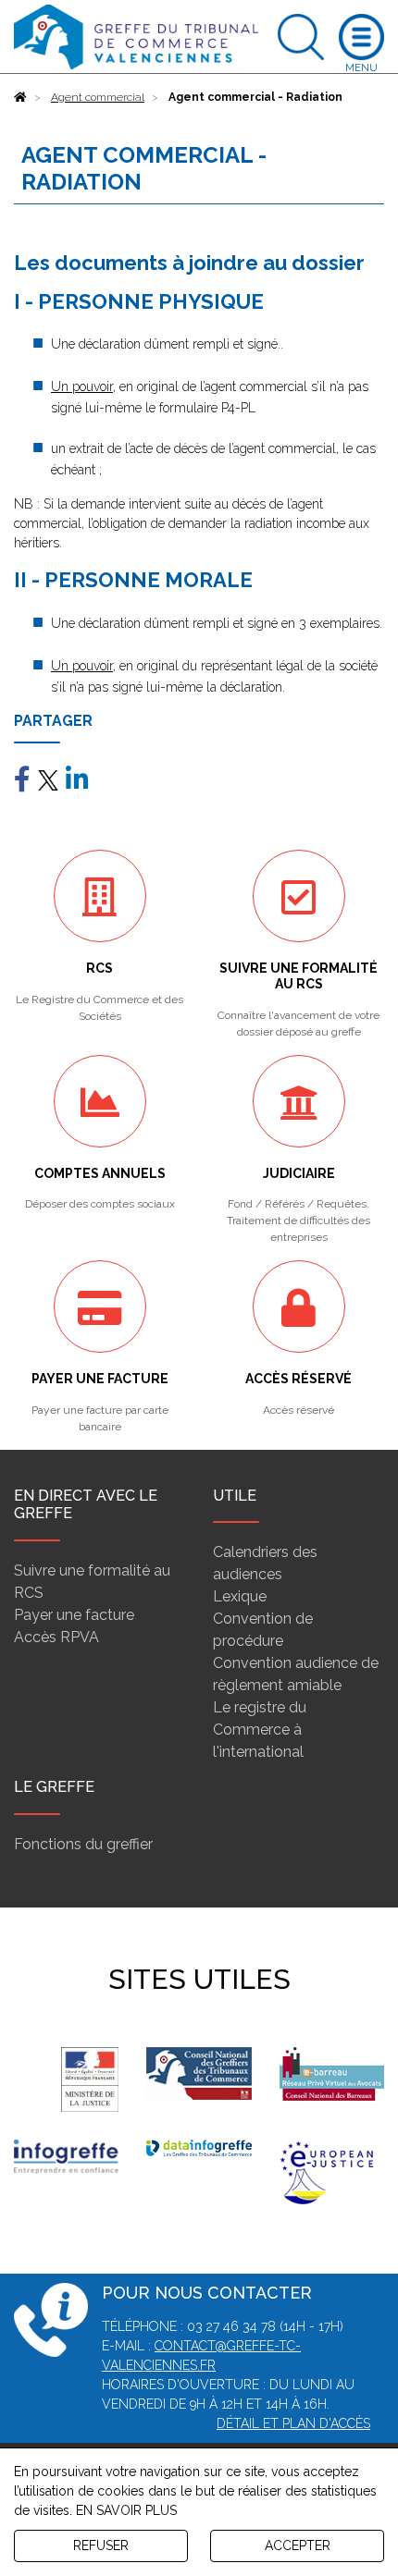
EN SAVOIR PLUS (126, 2510)
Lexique (240, 1596)
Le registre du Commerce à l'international (260, 1730)
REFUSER (101, 2545)
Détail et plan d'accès (293, 2423)
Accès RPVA (56, 1637)
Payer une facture (74, 1615)
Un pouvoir (82, 386)
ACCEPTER (298, 2545)
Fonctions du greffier (83, 1844)
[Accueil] (20, 97)
